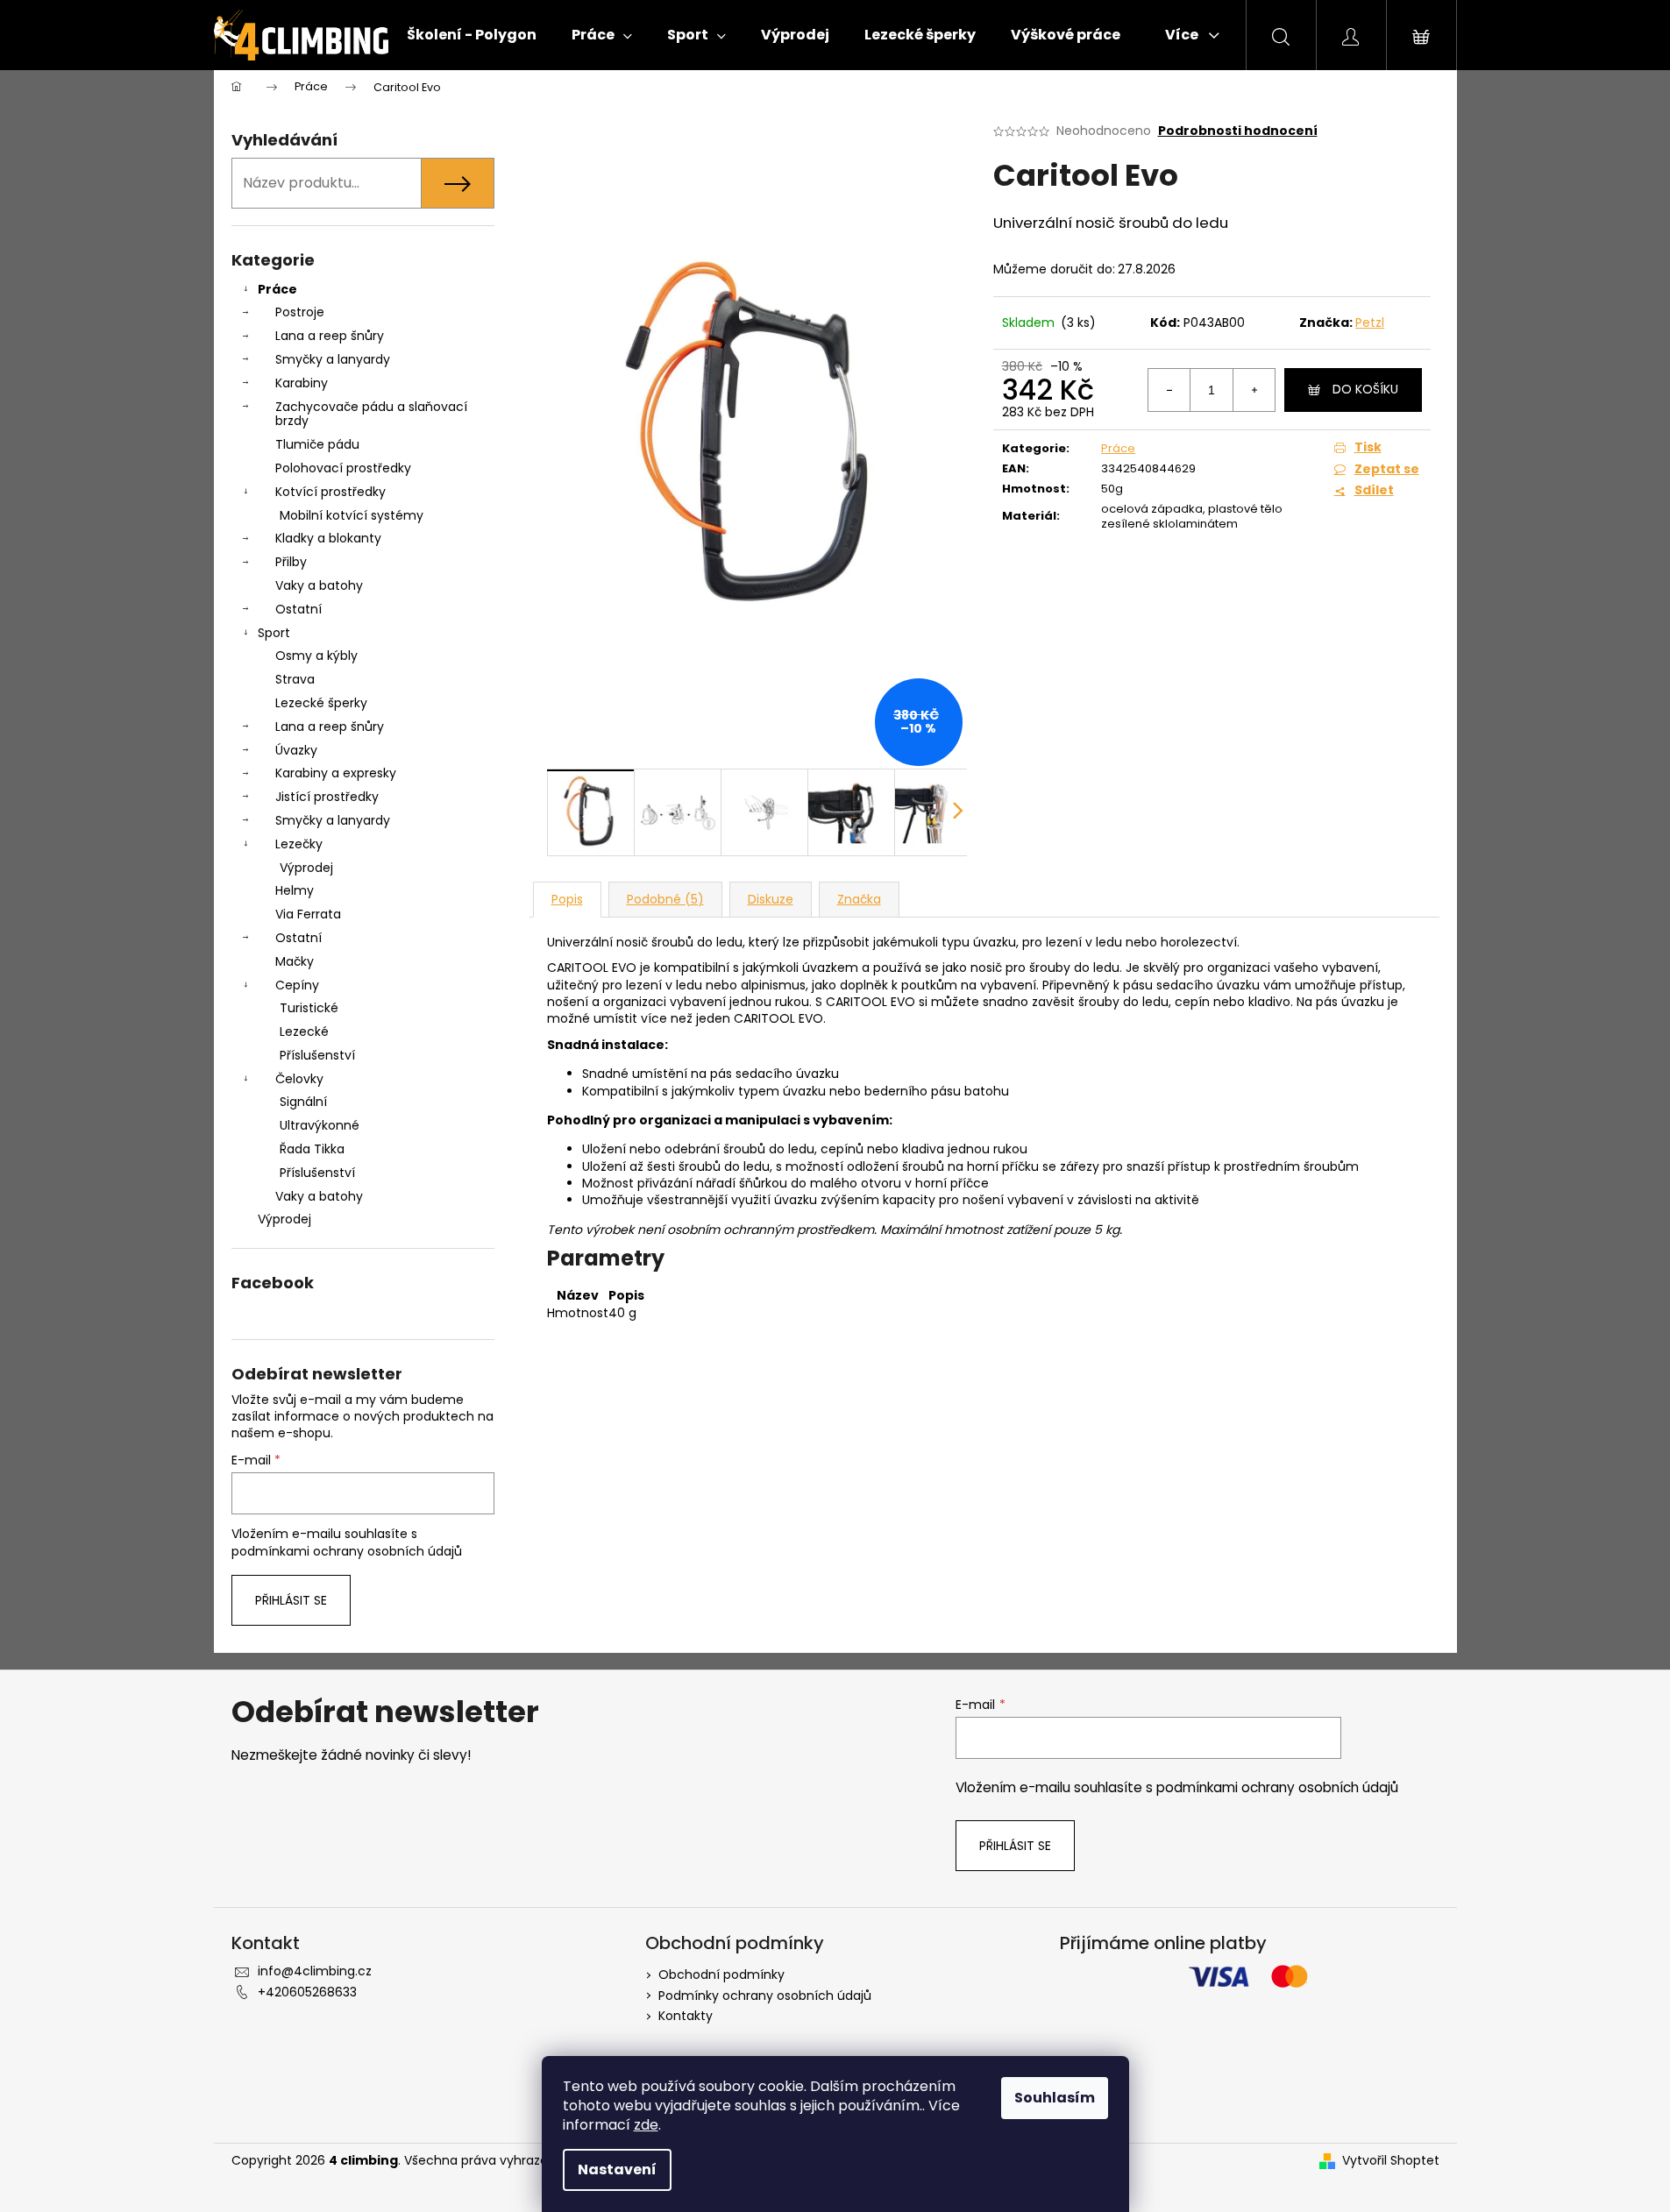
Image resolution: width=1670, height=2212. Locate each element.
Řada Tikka (312, 1149)
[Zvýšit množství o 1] (1254, 390)
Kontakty (686, 2016)
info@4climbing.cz (315, 1971)
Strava (295, 679)
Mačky (295, 961)
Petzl (1370, 323)
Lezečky (299, 844)
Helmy (295, 890)
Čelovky (299, 1079)
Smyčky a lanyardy (333, 359)
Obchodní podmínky (721, 1974)
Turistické (309, 1008)
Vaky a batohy (319, 585)
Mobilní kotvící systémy (352, 515)
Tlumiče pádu (317, 444)
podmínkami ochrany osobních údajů (347, 1551)
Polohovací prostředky (343, 468)
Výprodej (306, 868)
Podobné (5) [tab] (665, 899)
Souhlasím (1055, 2098)
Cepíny (297, 985)
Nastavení (617, 2169)
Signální (303, 1102)
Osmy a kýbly (316, 656)
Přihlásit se (291, 1600)
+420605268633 (307, 1992)
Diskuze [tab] (771, 899)
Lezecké (304, 1032)
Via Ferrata (308, 914)
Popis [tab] (567, 899)
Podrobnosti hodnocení (1238, 131)
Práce (277, 289)
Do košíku (1365, 389)
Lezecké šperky (321, 703)
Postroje (300, 312)
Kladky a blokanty (328, 538)
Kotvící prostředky (330, 492)
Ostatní (298, 609)
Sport (274, 633)
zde (646, 2125)
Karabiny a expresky (336, 773)
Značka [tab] (859, 899)
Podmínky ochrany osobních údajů (765, 1996)
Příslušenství (317, 1055)
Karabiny (302, 383)
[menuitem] (472, 35)
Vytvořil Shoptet (1391, 2161)
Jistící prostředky (327, 797)
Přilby (291, 562)
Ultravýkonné (320, 1125)
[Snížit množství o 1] (1169, 390)
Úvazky (296, 750)
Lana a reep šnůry (330, 336)
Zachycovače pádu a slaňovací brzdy (371, 414)
